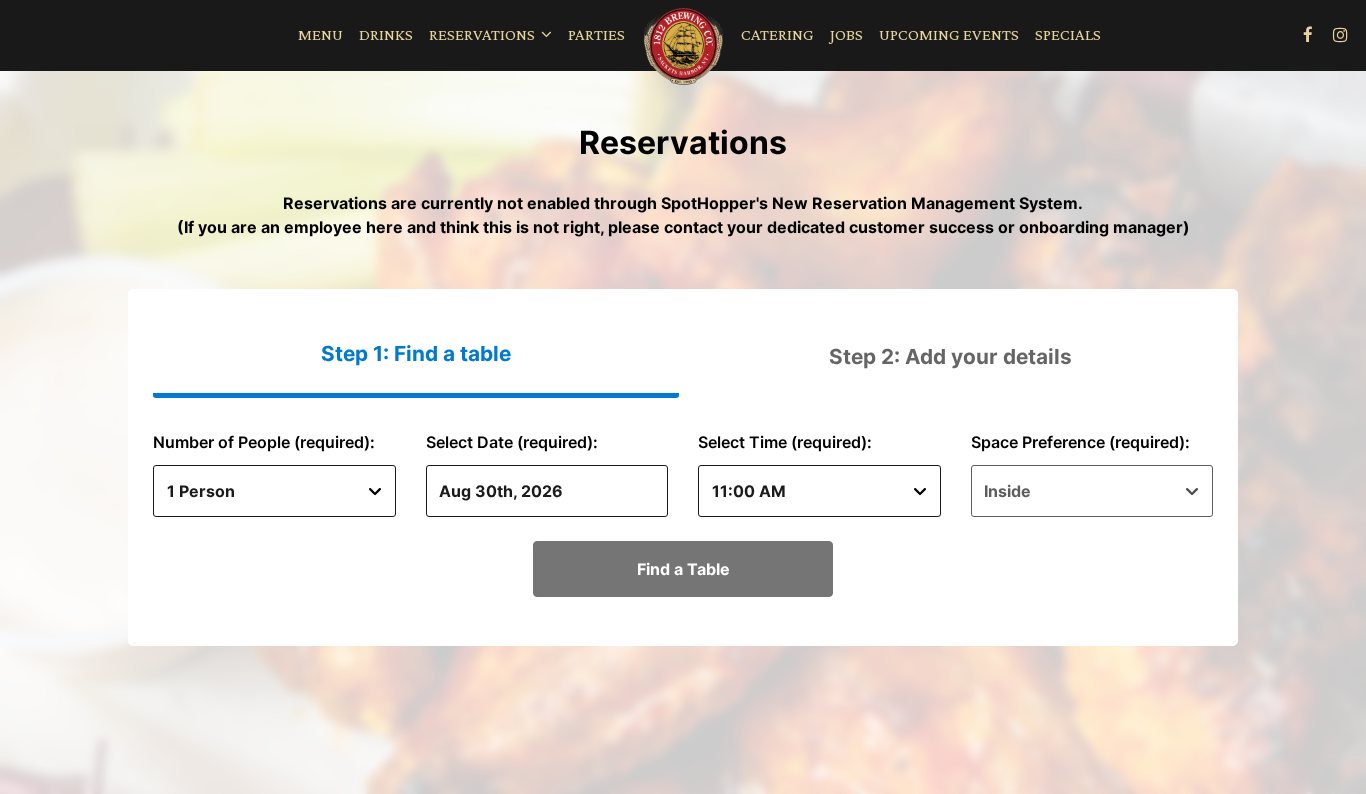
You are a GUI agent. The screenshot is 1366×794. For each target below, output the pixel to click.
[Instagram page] (1340, 35)
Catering (777, 34)
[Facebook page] (1308, 35)
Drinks (386, 34)
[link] (683, 48)
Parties (596, 34)
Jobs (846, 34)
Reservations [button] (483, 34)
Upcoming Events (949, 34)
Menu (320, 34)
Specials (1068, 34)
